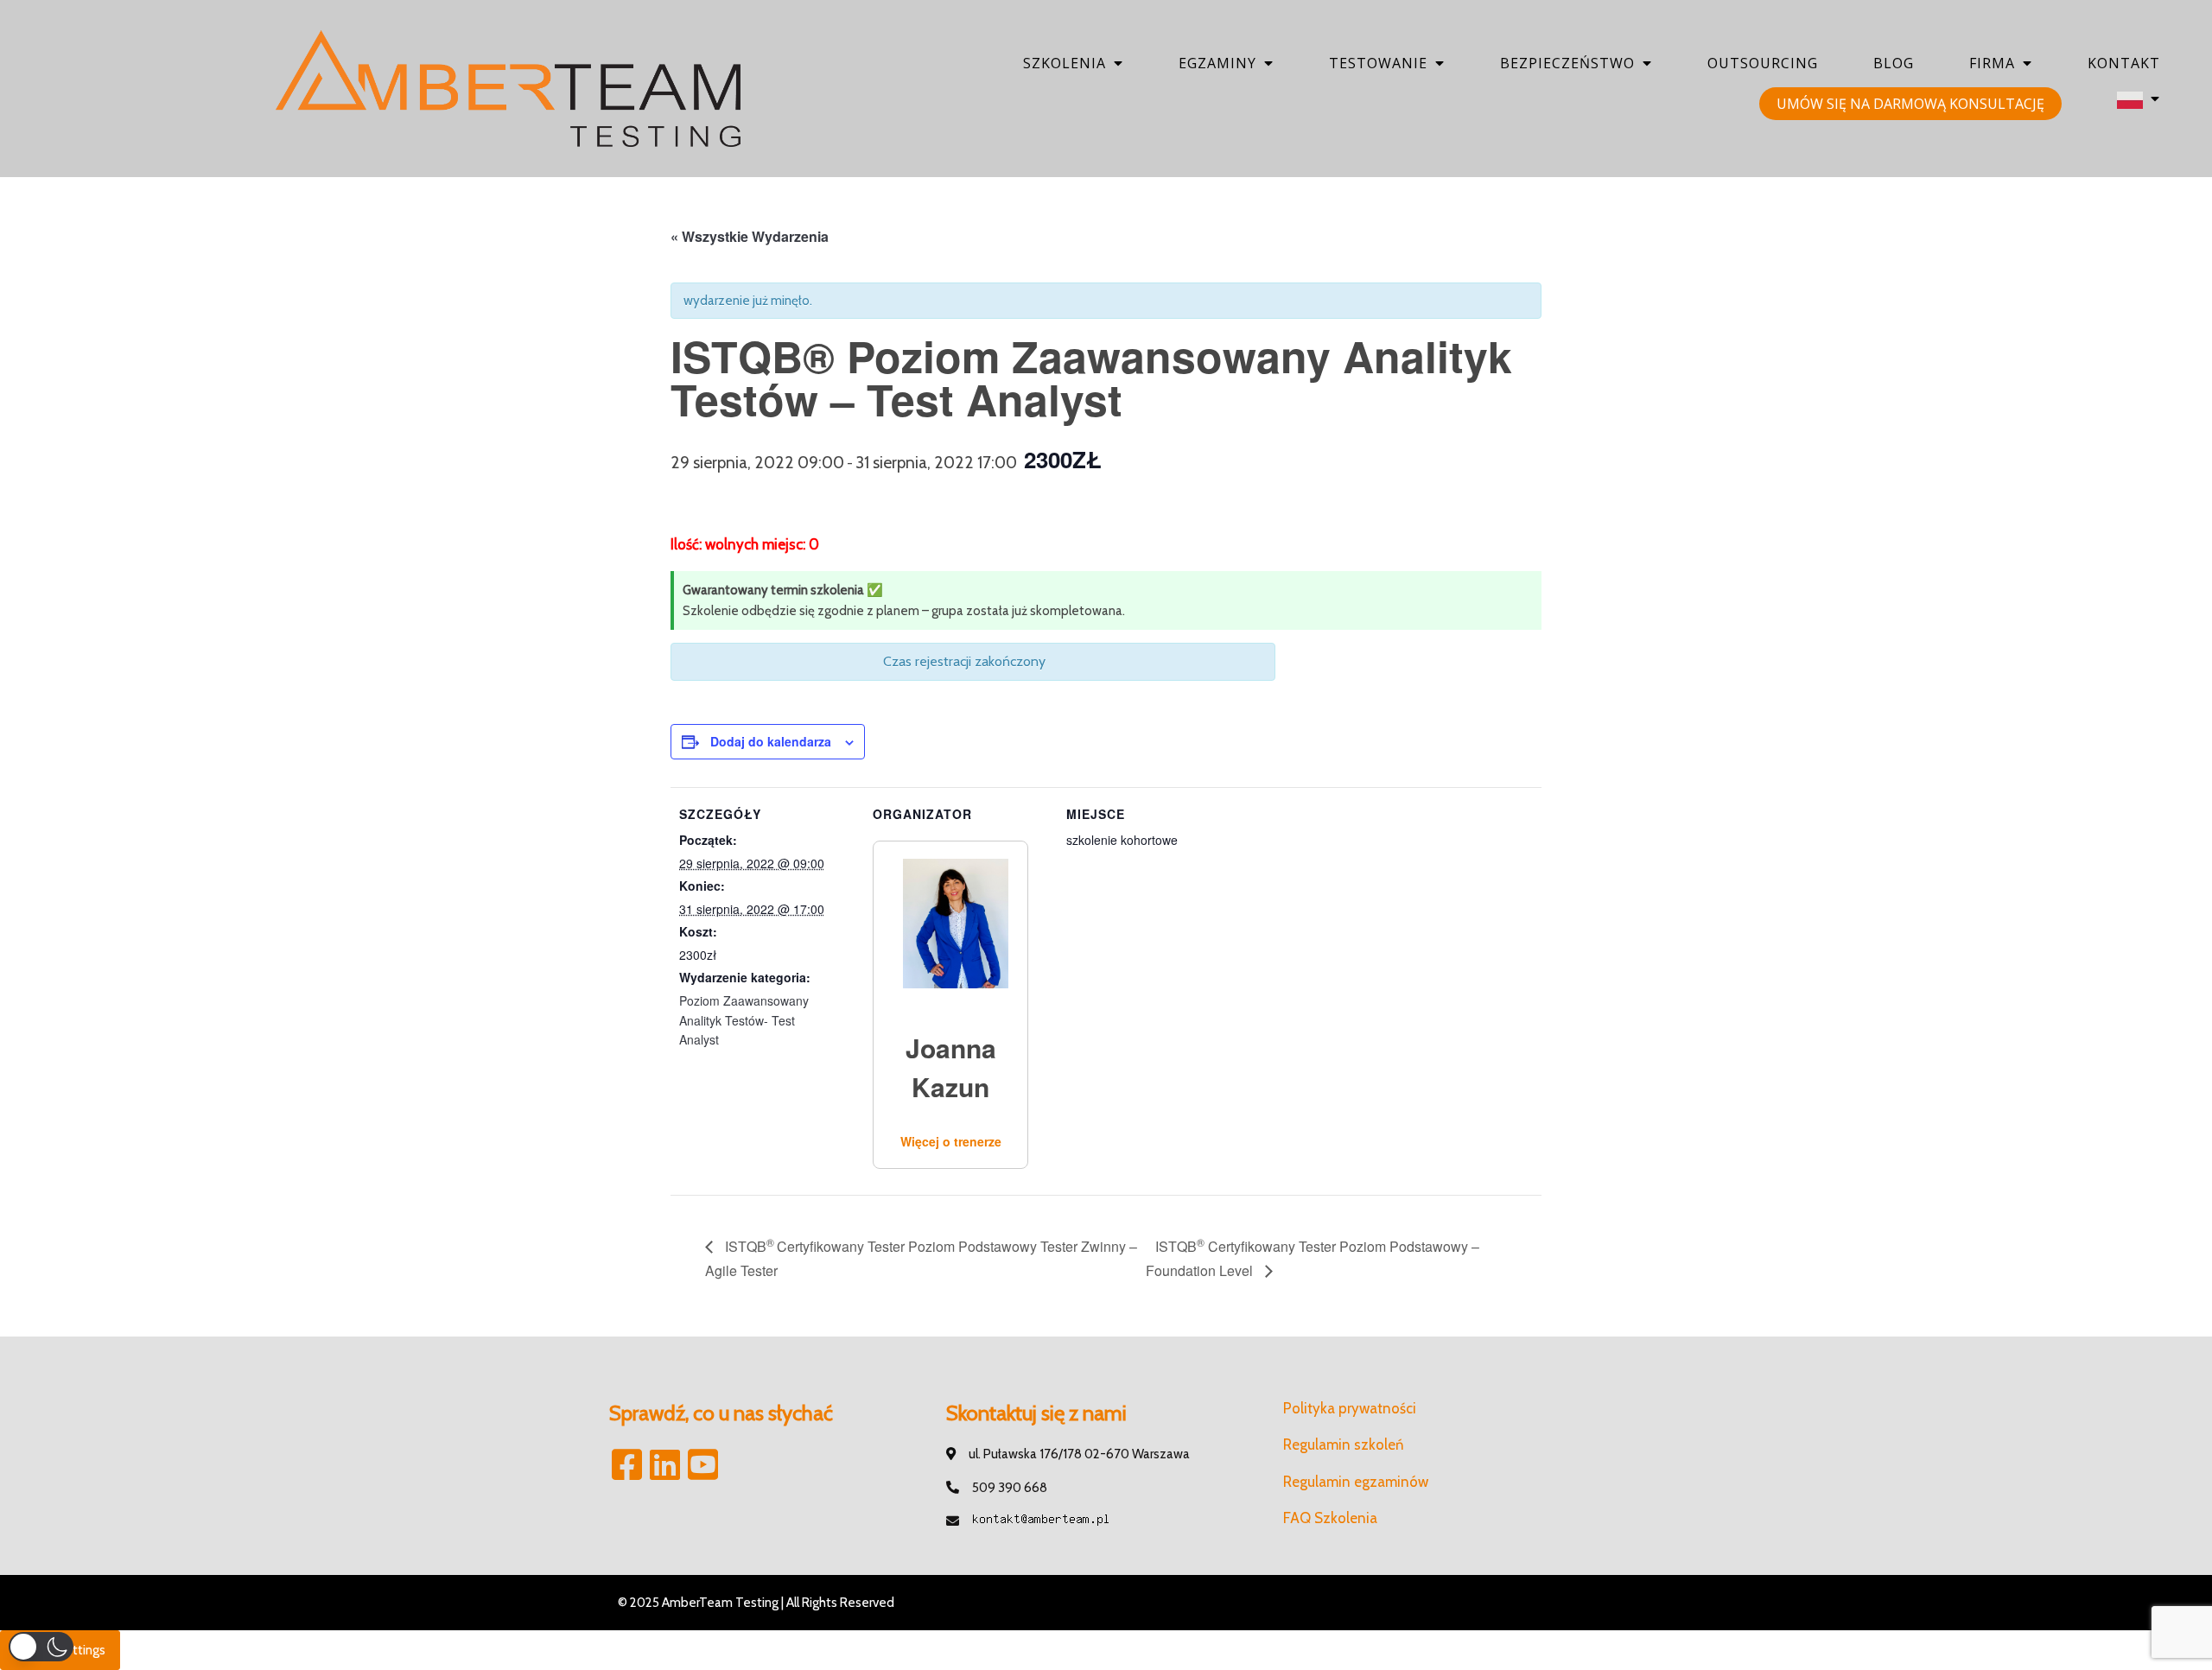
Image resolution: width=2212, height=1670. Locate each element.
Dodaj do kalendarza (771, 741)
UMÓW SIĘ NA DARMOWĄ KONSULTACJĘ (1910, 104)
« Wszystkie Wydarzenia (750, 236)
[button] (41, 1647)
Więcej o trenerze (951, 1141)
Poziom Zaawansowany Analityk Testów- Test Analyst (744, 1020)
